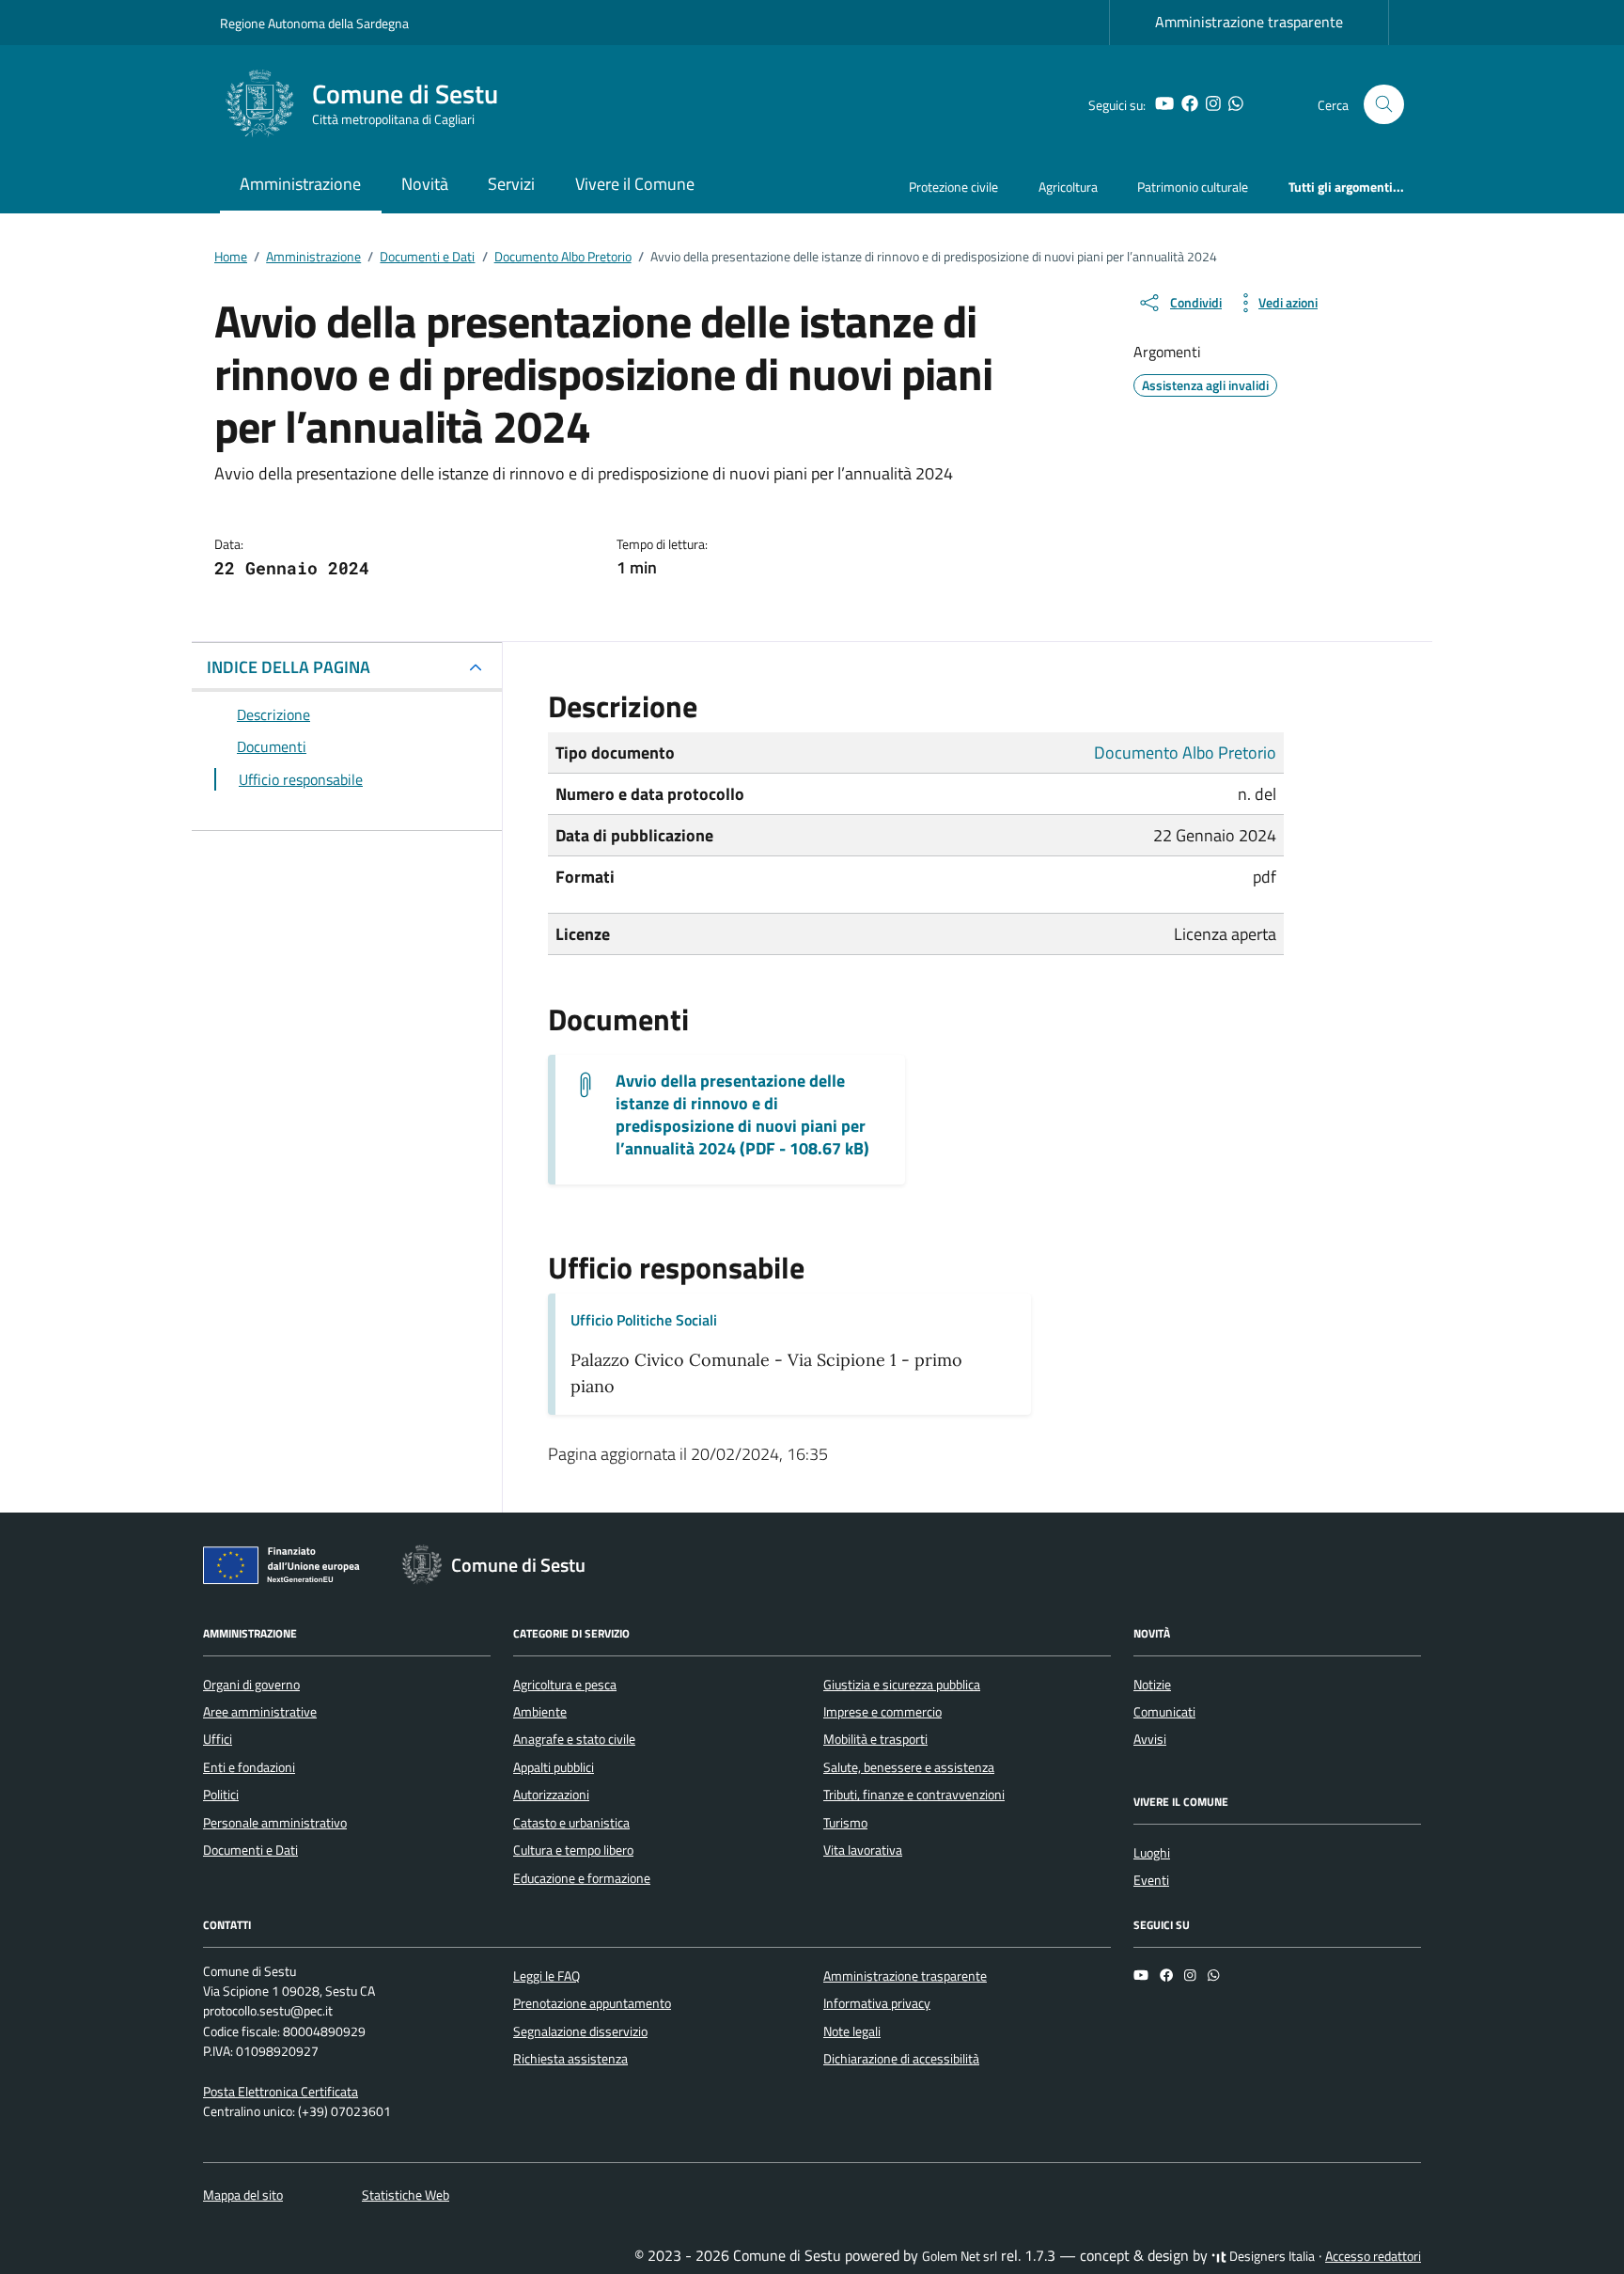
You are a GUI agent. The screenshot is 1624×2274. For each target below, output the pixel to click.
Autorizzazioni (551, 1795)
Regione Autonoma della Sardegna (314, 23)
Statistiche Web (406, 2195)
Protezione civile (953, 187)
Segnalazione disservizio (580, 2031)
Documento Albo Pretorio (1185, 753)
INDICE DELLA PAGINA (289, 667)
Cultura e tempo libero (573, 1850)
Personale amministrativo (275, 1823)
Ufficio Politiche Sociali (644, 1320)
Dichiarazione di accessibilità (901, 2059)
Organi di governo (251, 1685)
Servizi (511, 184)
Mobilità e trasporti (875, 1739)
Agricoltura (1068, 187)
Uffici (218, 1739)
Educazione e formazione (582, 1878)
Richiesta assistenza (570, 2059)
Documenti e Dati (250, 1850)
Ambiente (540, 1712)
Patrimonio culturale (1193, 187)
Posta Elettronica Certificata (281, 2092)
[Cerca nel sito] (1384, 105)
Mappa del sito (243, 2195)
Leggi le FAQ (547, 1976)
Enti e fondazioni (249, 1767)
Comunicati (1164, 1712)
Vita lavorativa (863, 1850)
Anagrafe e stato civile (574, 1739)
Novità (425, 184)
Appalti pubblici (554, 1767)
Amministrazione (300, 184)
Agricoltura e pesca (565, 1685)
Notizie (1152, 1685)
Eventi (1151, 1880)
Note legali (852, 2031)
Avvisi (1150, 1739)
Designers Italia (1271, 2256)
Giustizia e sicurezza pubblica (902, 1685)
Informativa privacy (877, 2003)
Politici (221, 1795)
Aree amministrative (260, 1712)
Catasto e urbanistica (571, 1823)
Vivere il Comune (635, 184)
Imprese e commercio (882, 1712)
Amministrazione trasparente (1249, 22)
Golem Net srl (960, 2256)
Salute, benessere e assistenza (909, 1767)
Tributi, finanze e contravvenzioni (914, 1795)
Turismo (845, 1823)
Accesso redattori (1373, 2256)
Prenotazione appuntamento (592, 2003)
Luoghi (1152, 1853)
